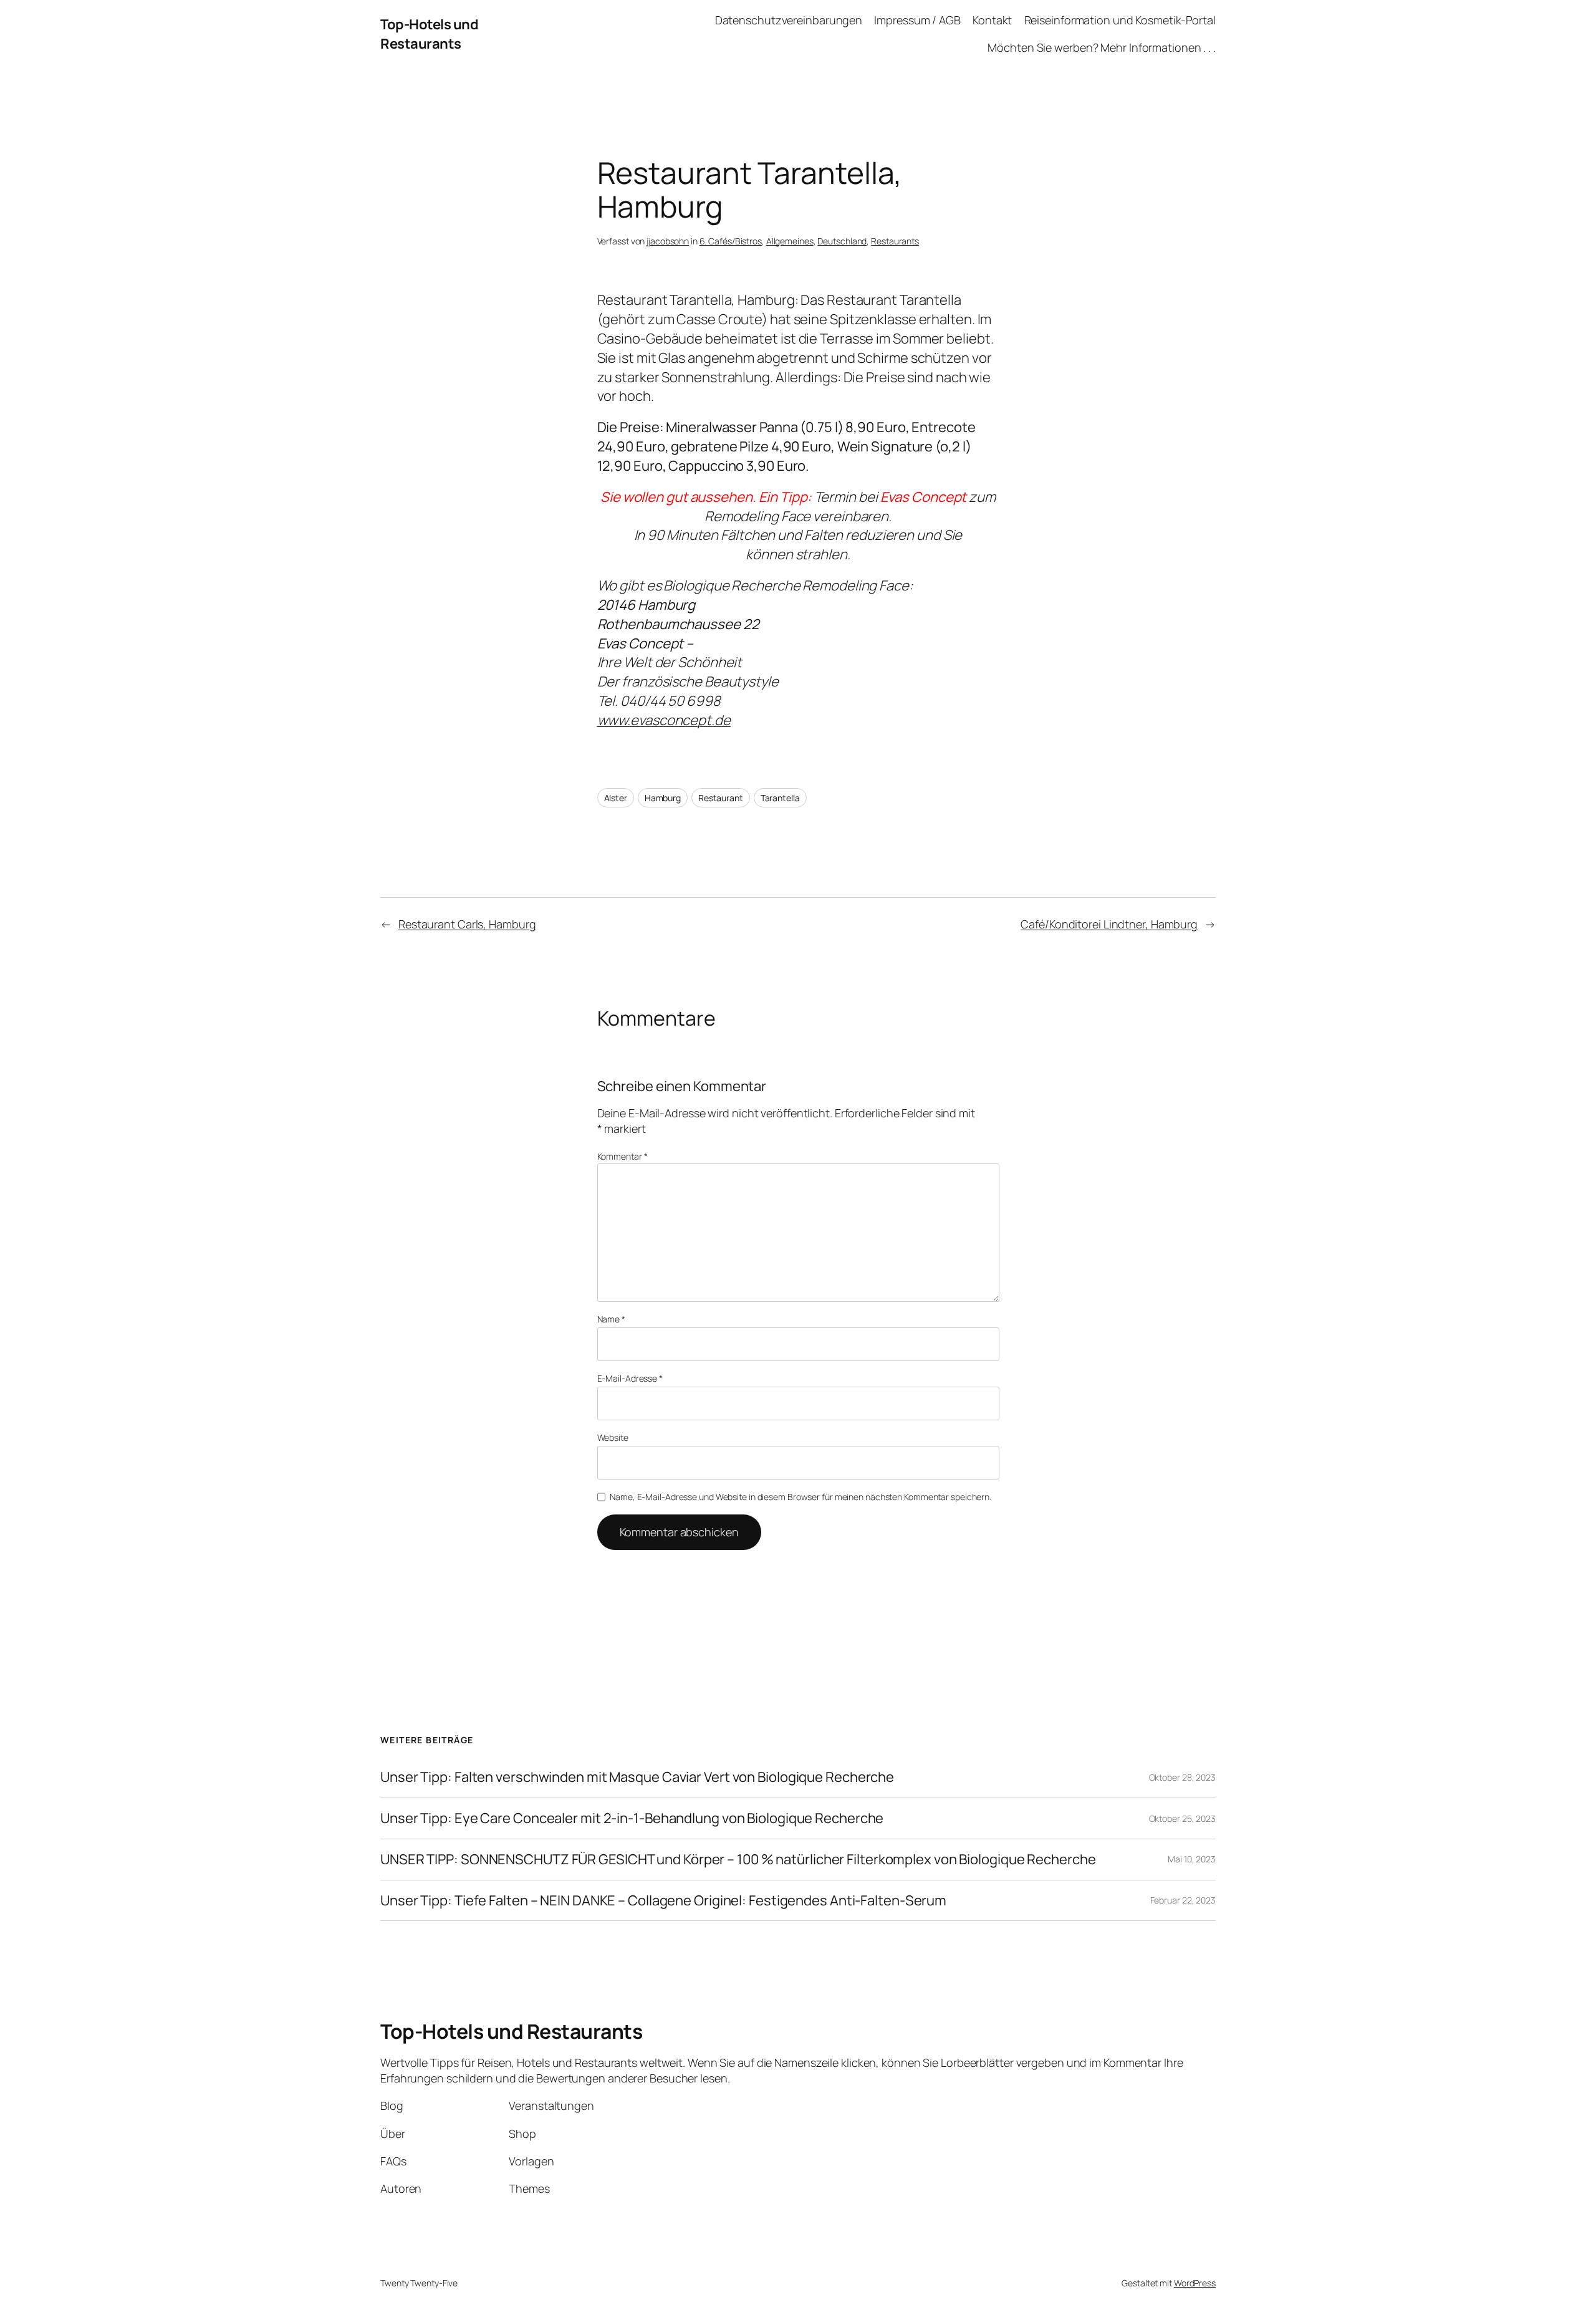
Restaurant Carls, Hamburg (467, 924)
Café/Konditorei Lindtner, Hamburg (1109, 924)
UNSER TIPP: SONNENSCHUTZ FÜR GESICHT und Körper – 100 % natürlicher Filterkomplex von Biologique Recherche (738, 1860)
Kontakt (992, 20)
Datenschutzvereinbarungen (789, 20)
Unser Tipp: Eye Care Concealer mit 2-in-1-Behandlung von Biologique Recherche (632, 1818)
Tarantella (780, 798)
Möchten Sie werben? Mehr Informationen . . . (1102, 47)
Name (611, 1319)
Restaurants (895, 241)
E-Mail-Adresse (630, 1378)
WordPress (1195, 2283)
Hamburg (663, 798)
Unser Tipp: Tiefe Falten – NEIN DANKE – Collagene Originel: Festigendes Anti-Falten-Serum (663, 1901)
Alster (616, 798)
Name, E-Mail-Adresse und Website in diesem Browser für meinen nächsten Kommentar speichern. (800, 1497)
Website (613, 1437)
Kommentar (623, 1156)
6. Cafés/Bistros (731, 241)
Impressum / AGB (917, 20)
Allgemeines (790, 241)
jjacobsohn (668, 241)
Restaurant (721, 798)
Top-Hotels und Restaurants (429, 34)
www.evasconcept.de (664, 720)
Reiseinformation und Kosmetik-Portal (1120, 20)
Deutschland (842, 241)
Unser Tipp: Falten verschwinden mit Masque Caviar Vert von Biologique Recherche (637, 1777)
